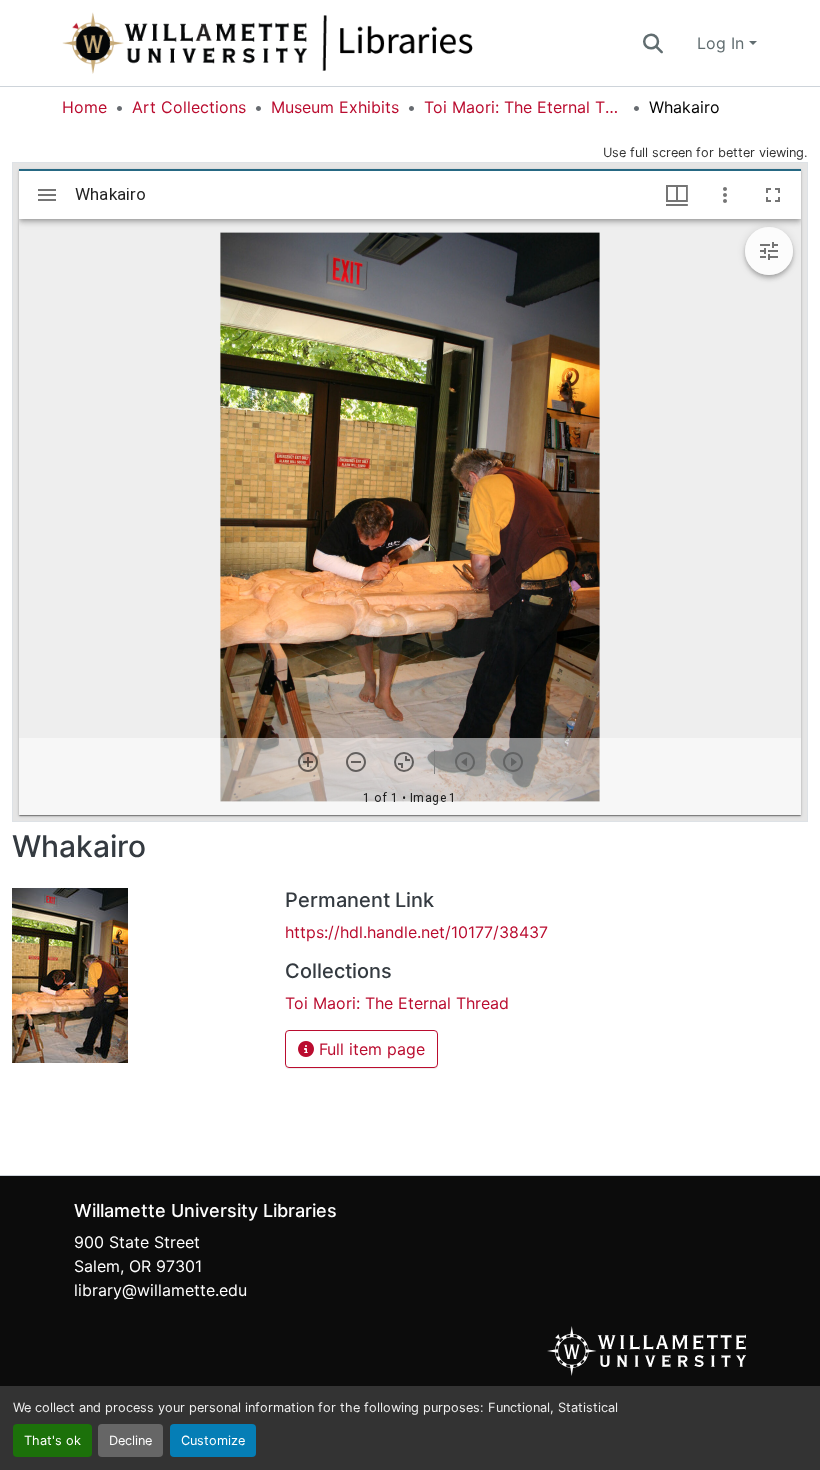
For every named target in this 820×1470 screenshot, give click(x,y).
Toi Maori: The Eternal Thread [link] (524, 107)
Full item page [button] (369, 1049)
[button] (334, 43)
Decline (130, 1440)
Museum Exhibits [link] (335, 107)
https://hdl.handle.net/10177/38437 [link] (416, 932)
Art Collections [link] (189, 107)
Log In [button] (723, 43)
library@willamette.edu (160, 1290)
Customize (213, 1440)
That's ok (52, 1440)
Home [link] (84, 107)
